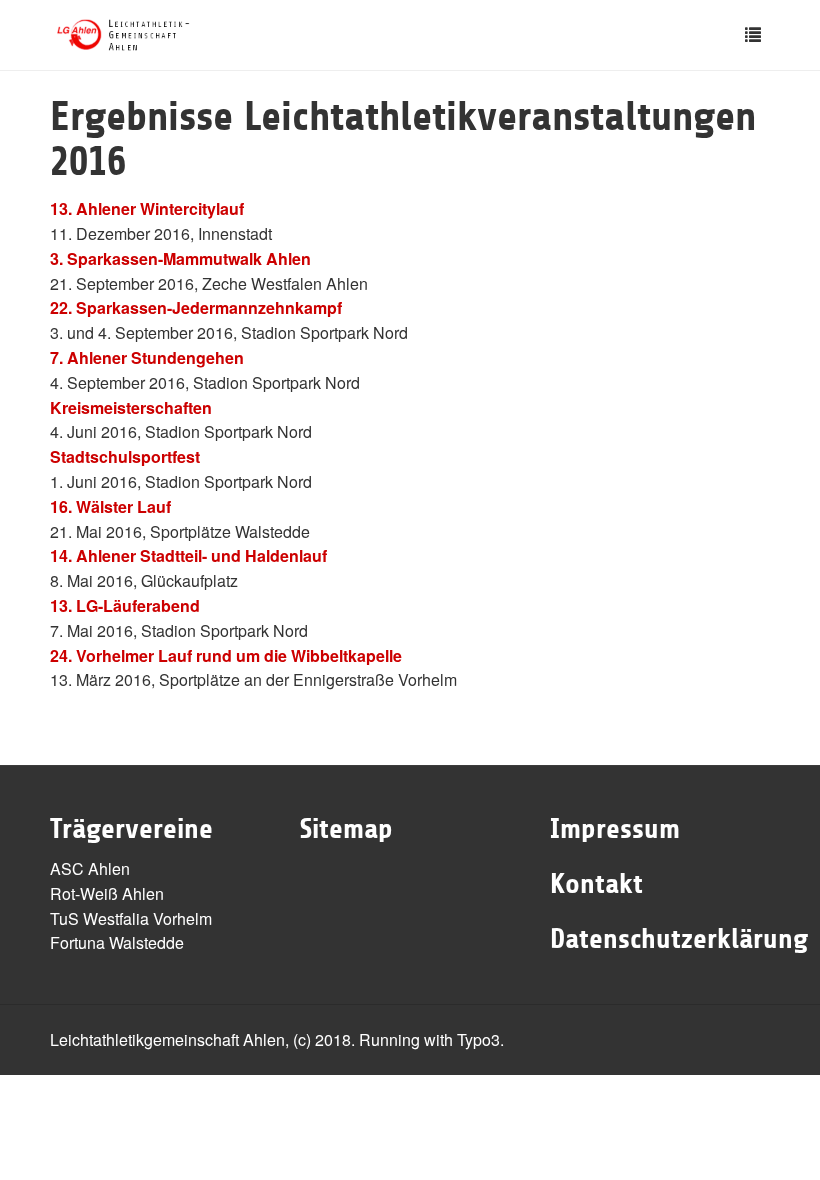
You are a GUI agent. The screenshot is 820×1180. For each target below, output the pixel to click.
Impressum (615, 829)
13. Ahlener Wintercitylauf (147, 208)
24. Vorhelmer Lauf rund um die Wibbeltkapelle (226, 655)
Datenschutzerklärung (679, 939)
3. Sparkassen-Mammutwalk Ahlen (180, 258)
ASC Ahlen (90, 868)
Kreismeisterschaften (131, 407)
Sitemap (346, 829)
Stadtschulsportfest (125, 456)
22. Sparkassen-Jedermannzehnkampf (196, 307)
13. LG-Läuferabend (125, 605)
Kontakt (596, 884)
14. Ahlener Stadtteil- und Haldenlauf (188, 555)
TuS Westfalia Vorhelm (131, 918)
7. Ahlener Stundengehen (147, 357)
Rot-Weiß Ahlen (107, 893)
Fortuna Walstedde (117, 942)
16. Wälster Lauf (110, 506)
